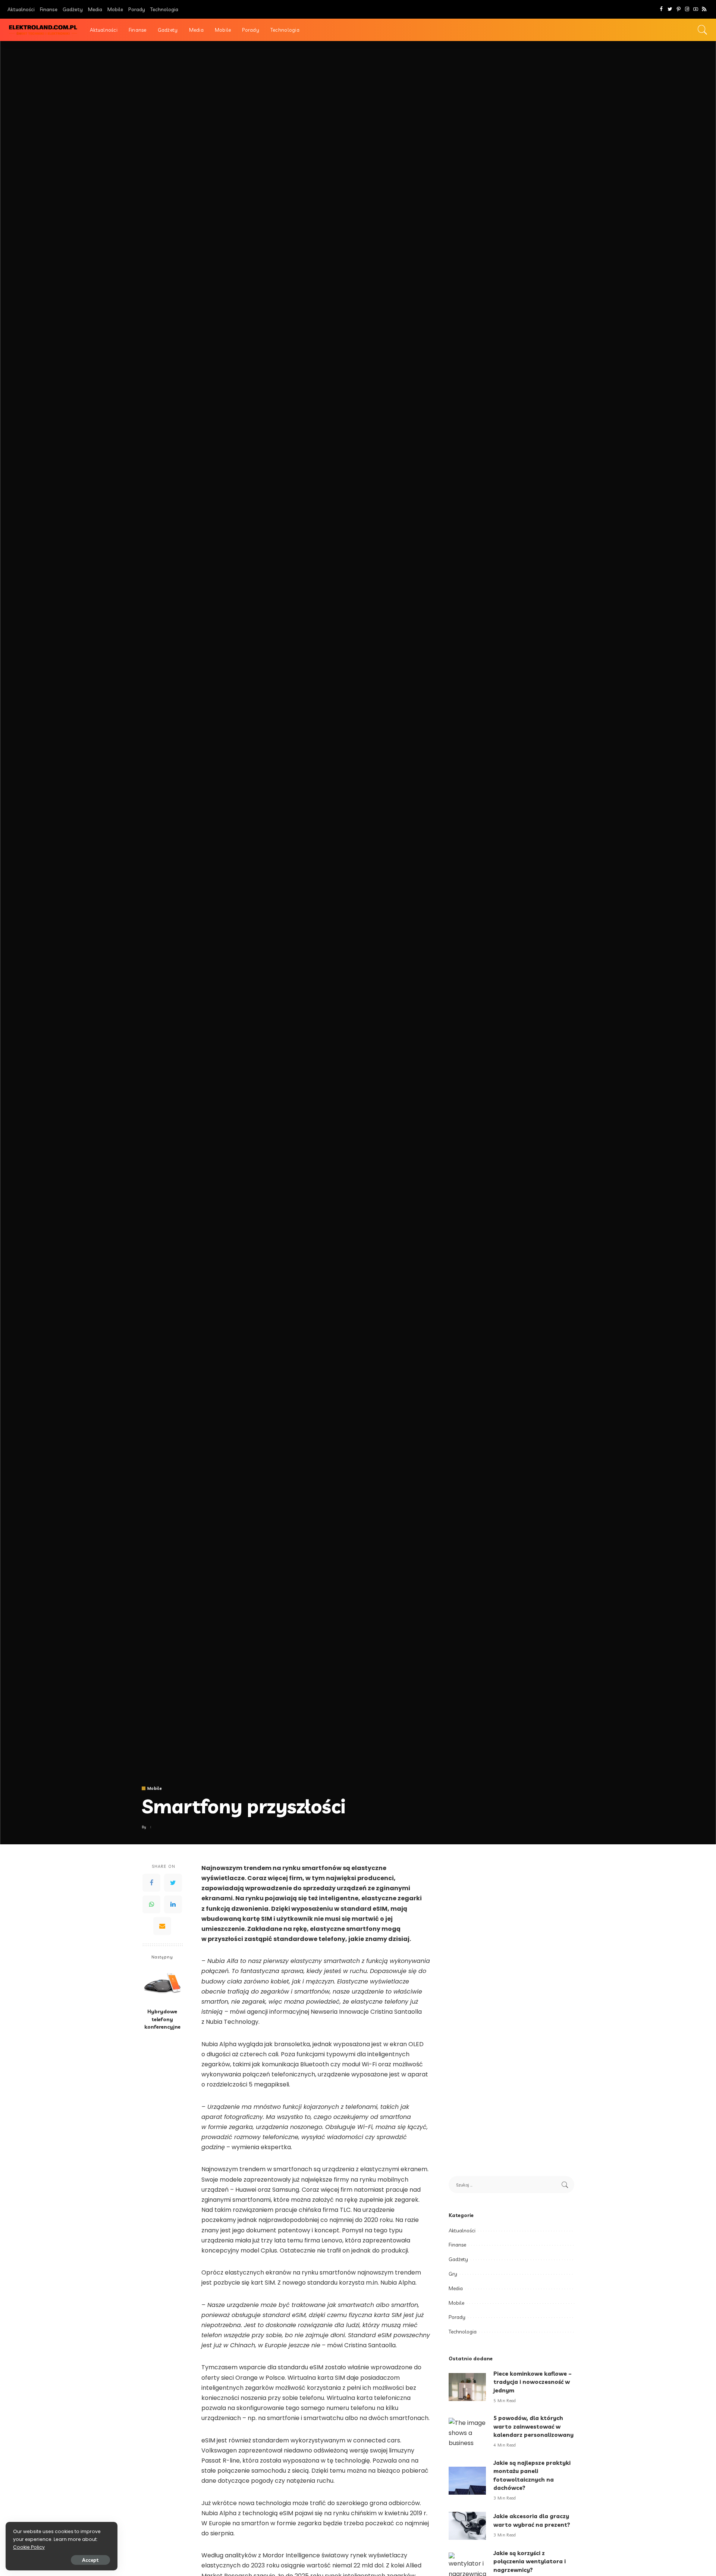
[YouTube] (696, 9)
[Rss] (704, 9)
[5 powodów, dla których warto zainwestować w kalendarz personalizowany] (467, 2432)
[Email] (162, 1926)
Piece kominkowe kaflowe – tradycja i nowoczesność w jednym (533, 2382)
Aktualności (462, 2230)
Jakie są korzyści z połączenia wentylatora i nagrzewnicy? (530, 2561)
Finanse (457, 2245)
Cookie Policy (29, 2547)
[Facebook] (661, 9)
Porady (457, 2317)
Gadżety (458, 2259)
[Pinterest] (679, 9)
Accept (90, 2560)
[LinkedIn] (173, 1904)
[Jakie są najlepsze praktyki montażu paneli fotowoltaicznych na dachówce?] (467, 2481)
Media (456, 2288)
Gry (453, 2274)
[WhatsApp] (151, 1904)
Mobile (155, 1789)
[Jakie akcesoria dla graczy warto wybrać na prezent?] (467, 2526)
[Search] (703, 30)
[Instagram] (687, 9)
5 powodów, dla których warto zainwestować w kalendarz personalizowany (533, 2426)
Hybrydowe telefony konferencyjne (162, 2019)
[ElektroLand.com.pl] (43, 30)
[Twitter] (670, 9)
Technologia (463, 2332)
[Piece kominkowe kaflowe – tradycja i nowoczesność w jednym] (467, 2387)
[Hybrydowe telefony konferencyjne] (162, 1984)
